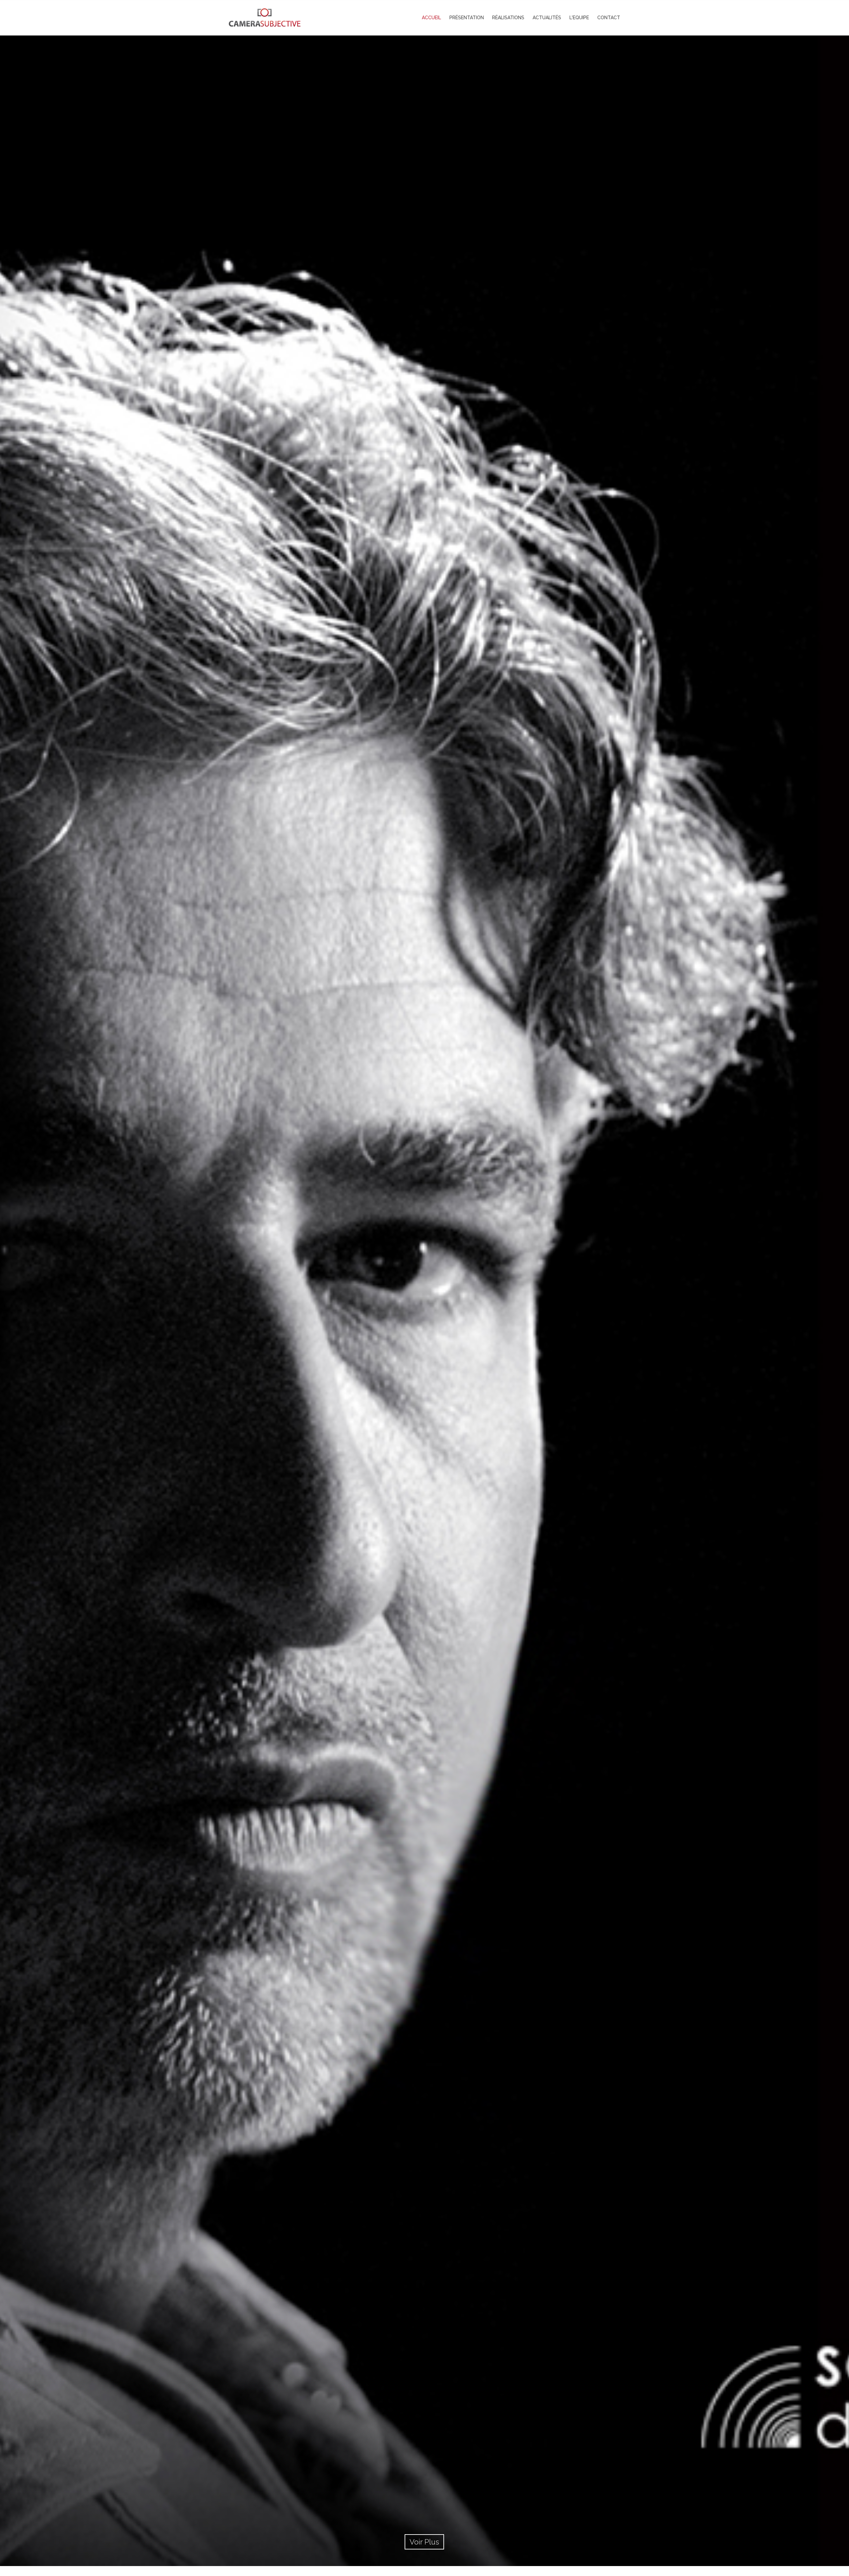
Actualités (547, 18)
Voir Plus (424, 2542)
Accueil (431, 18)
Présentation (467, 18)
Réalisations (508, 18)
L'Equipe (579, 18)
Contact (609, 18)
